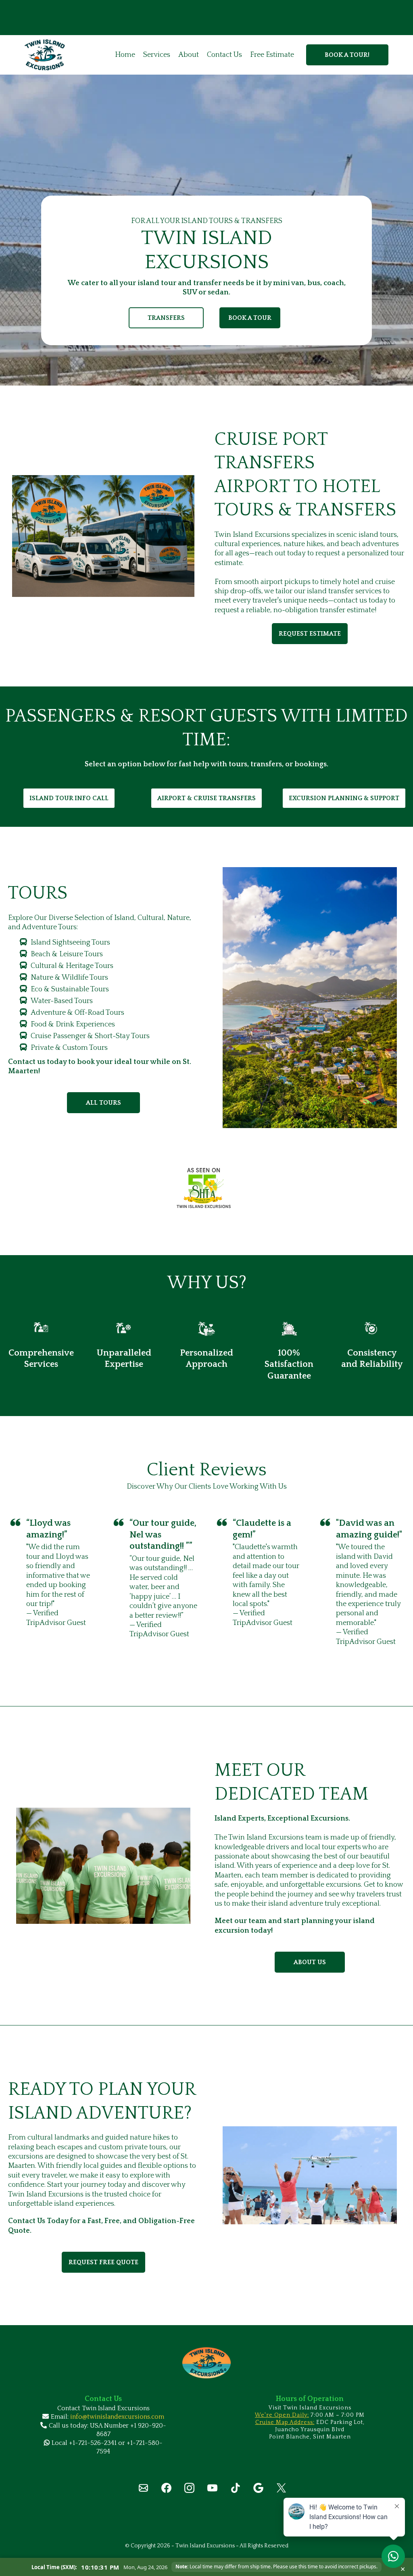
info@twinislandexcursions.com (117, 2417)
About (189, 55)
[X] (281, 2488)
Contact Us (224, 55)
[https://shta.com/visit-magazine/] (207, 1188)
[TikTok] (235, 2488)
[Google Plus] (258, 2488)
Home (125, 55)
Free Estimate (272, 55)
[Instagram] (189, 2488)
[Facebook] (166, 2488)
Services (157, 55)
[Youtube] (212, 2488)
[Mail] (143, 2488)
